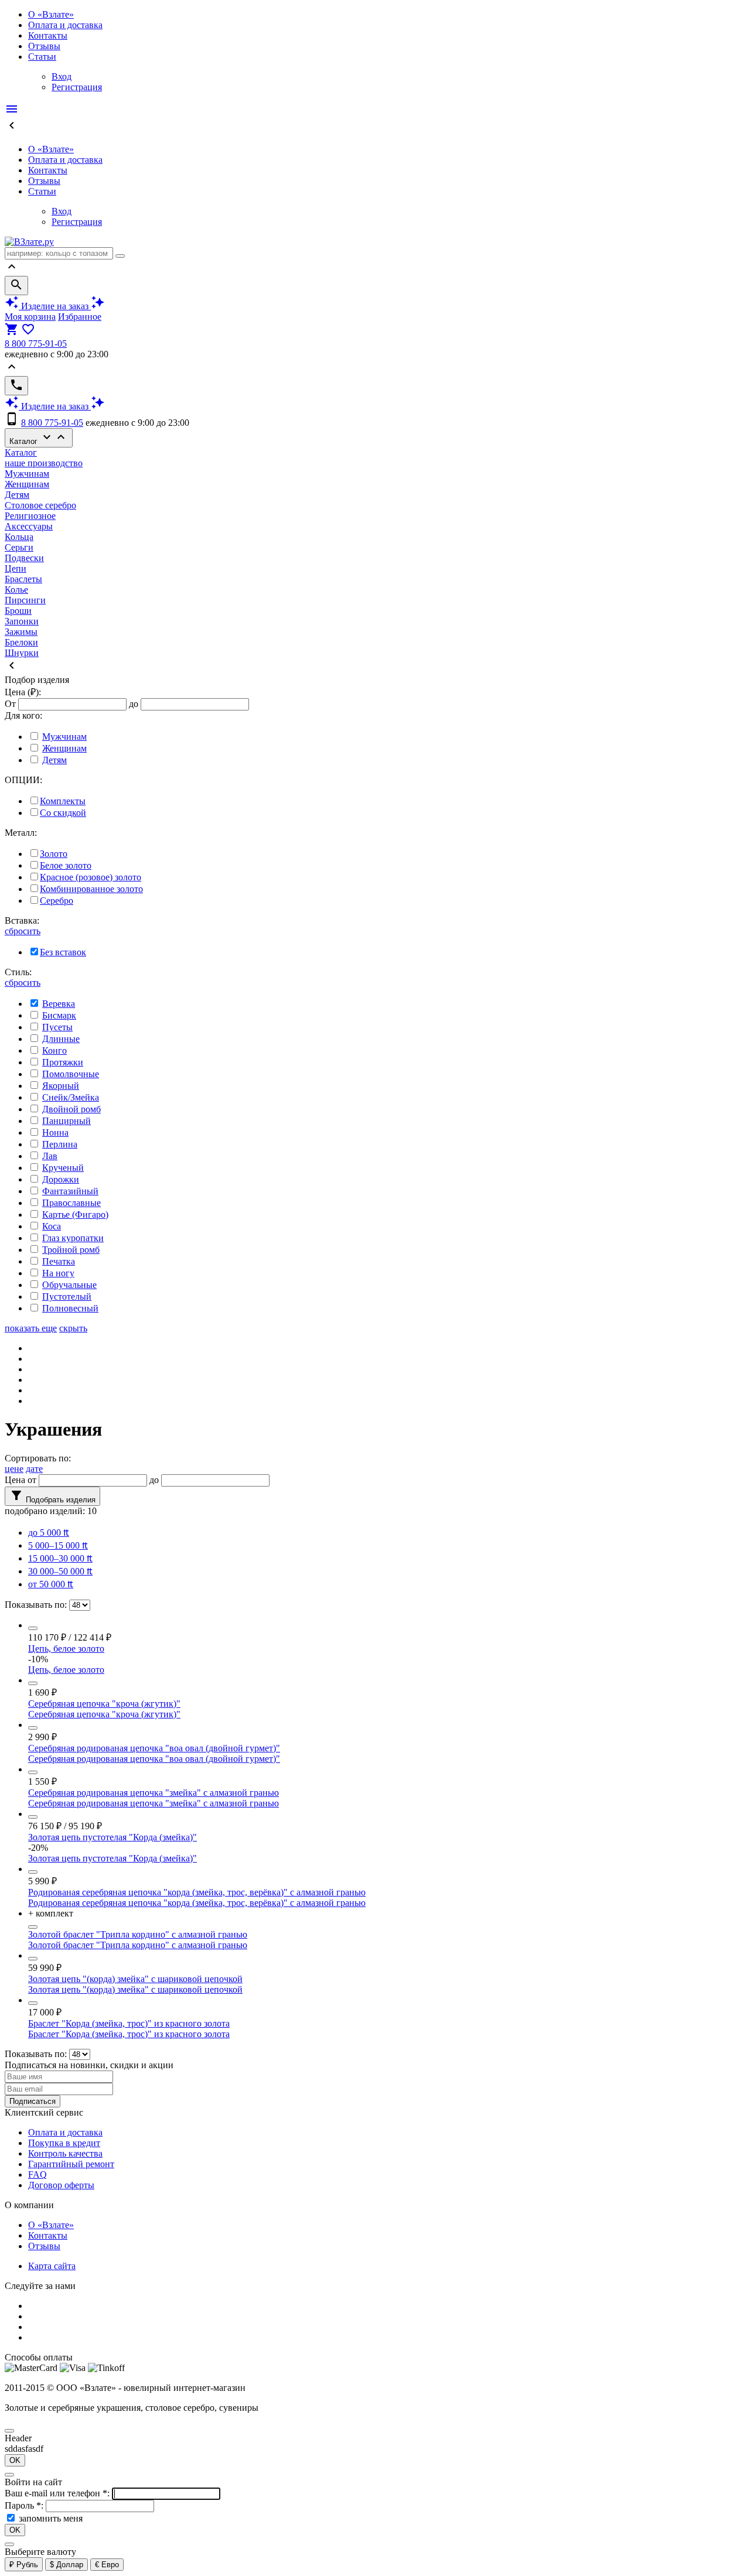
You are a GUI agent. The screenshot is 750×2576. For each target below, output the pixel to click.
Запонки (22, 621)
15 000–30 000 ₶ (60, 1558)
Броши (18, 611)
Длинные (61, 1039)
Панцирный (67, 1121)
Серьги (19, 547)
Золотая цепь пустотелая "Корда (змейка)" (112, 1837)
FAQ (37, 2174)
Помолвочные (71, 1074)
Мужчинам (27, 474)
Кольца (19, 537)
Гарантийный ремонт (71, 2164)
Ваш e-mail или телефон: (58, 2493)
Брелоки (21, 642)
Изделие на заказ (55, 306)
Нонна (55, 1132)
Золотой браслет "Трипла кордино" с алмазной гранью (138, 1934)
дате (34, 1469)
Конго (54, 1050)
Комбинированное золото (91, 889)
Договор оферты (61, 2185)
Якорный (61, 1086)
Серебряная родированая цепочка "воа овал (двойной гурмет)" (154, 1748)
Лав (50, 1156)
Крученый (63, 1168)
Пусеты (57, 1027)
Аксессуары (29, 526)
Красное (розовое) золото (91, 877)
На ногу (58, 1273)
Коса (52, 1226)
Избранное (80, 317)
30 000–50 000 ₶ (60, 1571)
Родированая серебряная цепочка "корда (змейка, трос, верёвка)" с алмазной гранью (197, 1892)
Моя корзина (30, 317)
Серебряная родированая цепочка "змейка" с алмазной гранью (154, 1793)
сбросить (23, 931)
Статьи (42, 57)
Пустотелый (67, 1296)
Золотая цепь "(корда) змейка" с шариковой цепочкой (135, 1979)
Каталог (39, 438)
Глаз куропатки (73, 1238)
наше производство (44, 463)
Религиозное (30, 516)
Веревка (59, 1004)
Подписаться (33, 2101)
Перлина (60, 1144)
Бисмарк (59, 1015)
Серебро (57, 901)
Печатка (59, 1261)
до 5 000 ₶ (49, 1533)
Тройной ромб (71, 1250)
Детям (17, 495)
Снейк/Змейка (71, 1097)
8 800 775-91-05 (36, 344)
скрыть (73, 1328)
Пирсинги (25, 600)
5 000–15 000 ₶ (58, 1545)
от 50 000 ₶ (51, 1584)
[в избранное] (33, 1628)
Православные (71, 1203)
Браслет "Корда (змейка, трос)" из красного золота (129, 2023)
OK (15, 2460)
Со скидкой (63, 813)
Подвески (24, 558)
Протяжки (63, 1062)
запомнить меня (51, 2518)
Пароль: (25, 2505)
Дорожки (61, 1179)
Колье (16, 590)
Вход (62, 76)
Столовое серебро (40, 505)
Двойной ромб (71, 1109)
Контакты (48, 35)
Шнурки (22, 653)
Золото (54, 854)
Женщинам (27, 484)
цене (14, 1469)
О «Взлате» (51, 14)
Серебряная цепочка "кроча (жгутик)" (104, 1704)
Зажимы (21, 632)
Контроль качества (65, 2153)
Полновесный (70, 1308)
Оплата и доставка (65, 25)
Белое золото (66, 865)
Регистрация (77, 87)
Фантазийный (70, 1191)
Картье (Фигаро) (75, 1214)
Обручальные (69, 1285)
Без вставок (63, 952)
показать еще (31, 1328)
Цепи (16, 568)
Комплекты (63, 801)
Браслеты (23, 579)
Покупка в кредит (64, 2143)
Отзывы (44, 46)
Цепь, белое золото (66, 1649)
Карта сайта (52, 2266)
